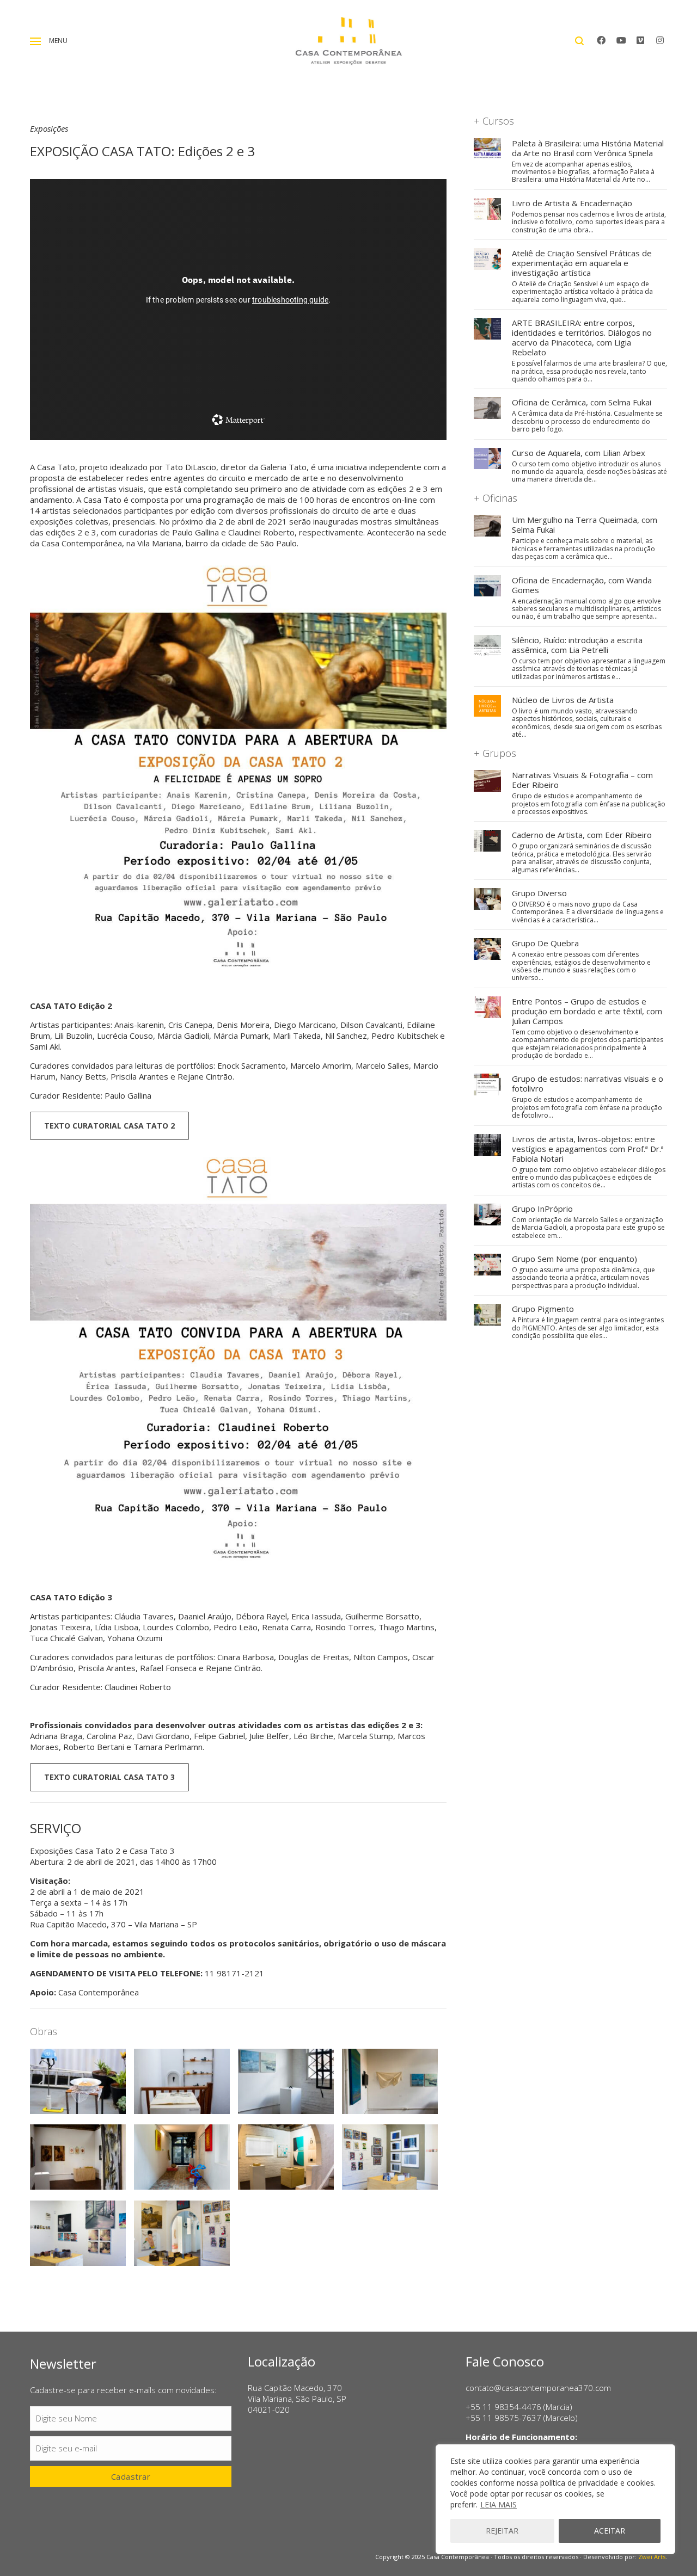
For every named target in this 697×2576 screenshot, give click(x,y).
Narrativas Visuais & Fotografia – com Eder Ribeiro (582, 780)
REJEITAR (502, 2531)
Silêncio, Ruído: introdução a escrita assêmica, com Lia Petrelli (577, 645)
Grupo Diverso (539, 893)
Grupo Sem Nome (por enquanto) (574, 1259)
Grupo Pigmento (543, 1309)
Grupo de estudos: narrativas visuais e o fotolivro (588, 1083)
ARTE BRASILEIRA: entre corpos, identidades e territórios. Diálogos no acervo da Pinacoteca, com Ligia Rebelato (582, 337)
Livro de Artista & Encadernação (572, 203)
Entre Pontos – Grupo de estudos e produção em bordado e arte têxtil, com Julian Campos (587, 1011)
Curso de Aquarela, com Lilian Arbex (579, 453)
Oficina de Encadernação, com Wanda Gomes (582, 585)
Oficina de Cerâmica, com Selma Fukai (582, 402)
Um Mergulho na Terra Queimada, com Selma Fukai (585, 525)
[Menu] (35, 41)
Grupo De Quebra (545, 943)
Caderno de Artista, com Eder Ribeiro (582, 835)
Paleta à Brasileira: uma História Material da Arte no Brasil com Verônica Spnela (588, 148)
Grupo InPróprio (542, 1209)
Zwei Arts (652, 2557)
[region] (555, 2499)
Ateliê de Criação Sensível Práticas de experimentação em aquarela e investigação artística (582, 263)
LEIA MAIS (499, 2504)
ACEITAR (610, 2531)
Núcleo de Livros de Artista (563, 700)
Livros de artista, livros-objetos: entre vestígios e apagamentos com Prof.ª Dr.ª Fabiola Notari (588, 1149)
